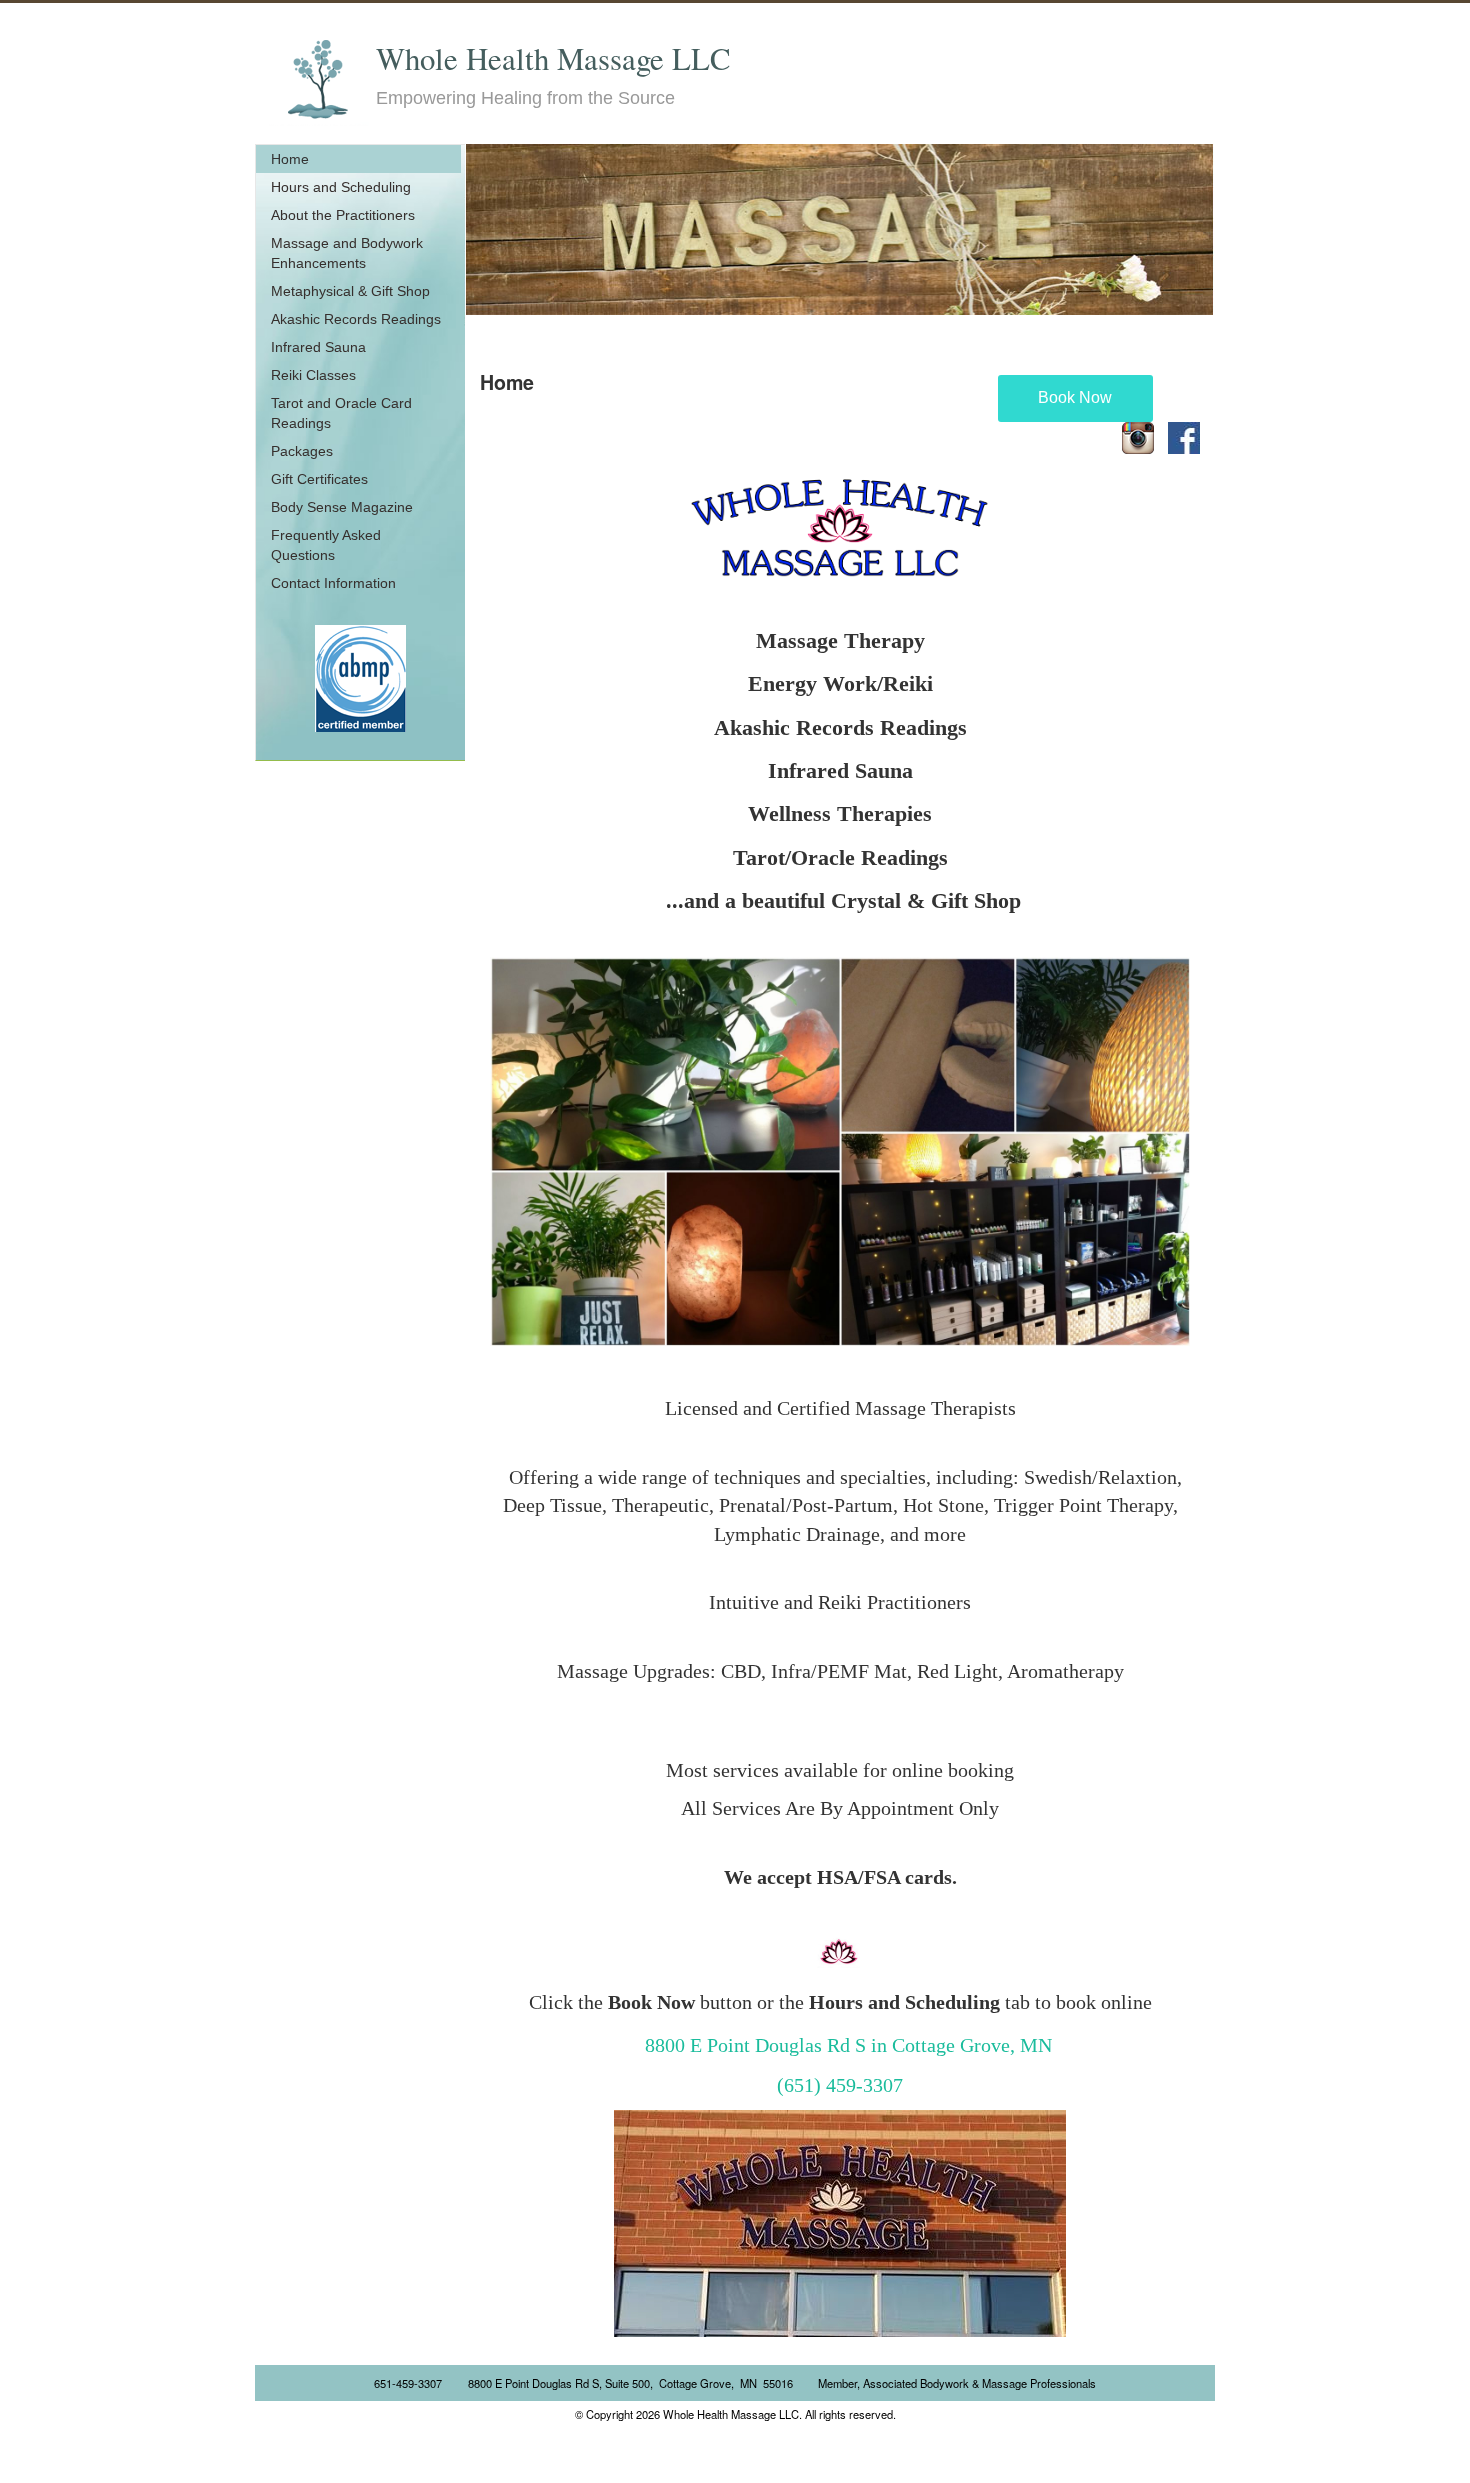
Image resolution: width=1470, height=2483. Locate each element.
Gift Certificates (319, 479)
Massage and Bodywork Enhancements (347, 253)
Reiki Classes (313, 375)
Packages (302, 451)
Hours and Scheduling (341, 187)
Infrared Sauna (318, 347)
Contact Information (333, 583)
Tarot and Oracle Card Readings (341, 413)
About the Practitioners (343, 215)
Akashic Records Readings (356, 319)
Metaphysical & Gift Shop (350, 291)
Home (290, 159)
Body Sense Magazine (342, 507)
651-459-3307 (408, 2383)
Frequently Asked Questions (326, 545)
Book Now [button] (1075, 397)
